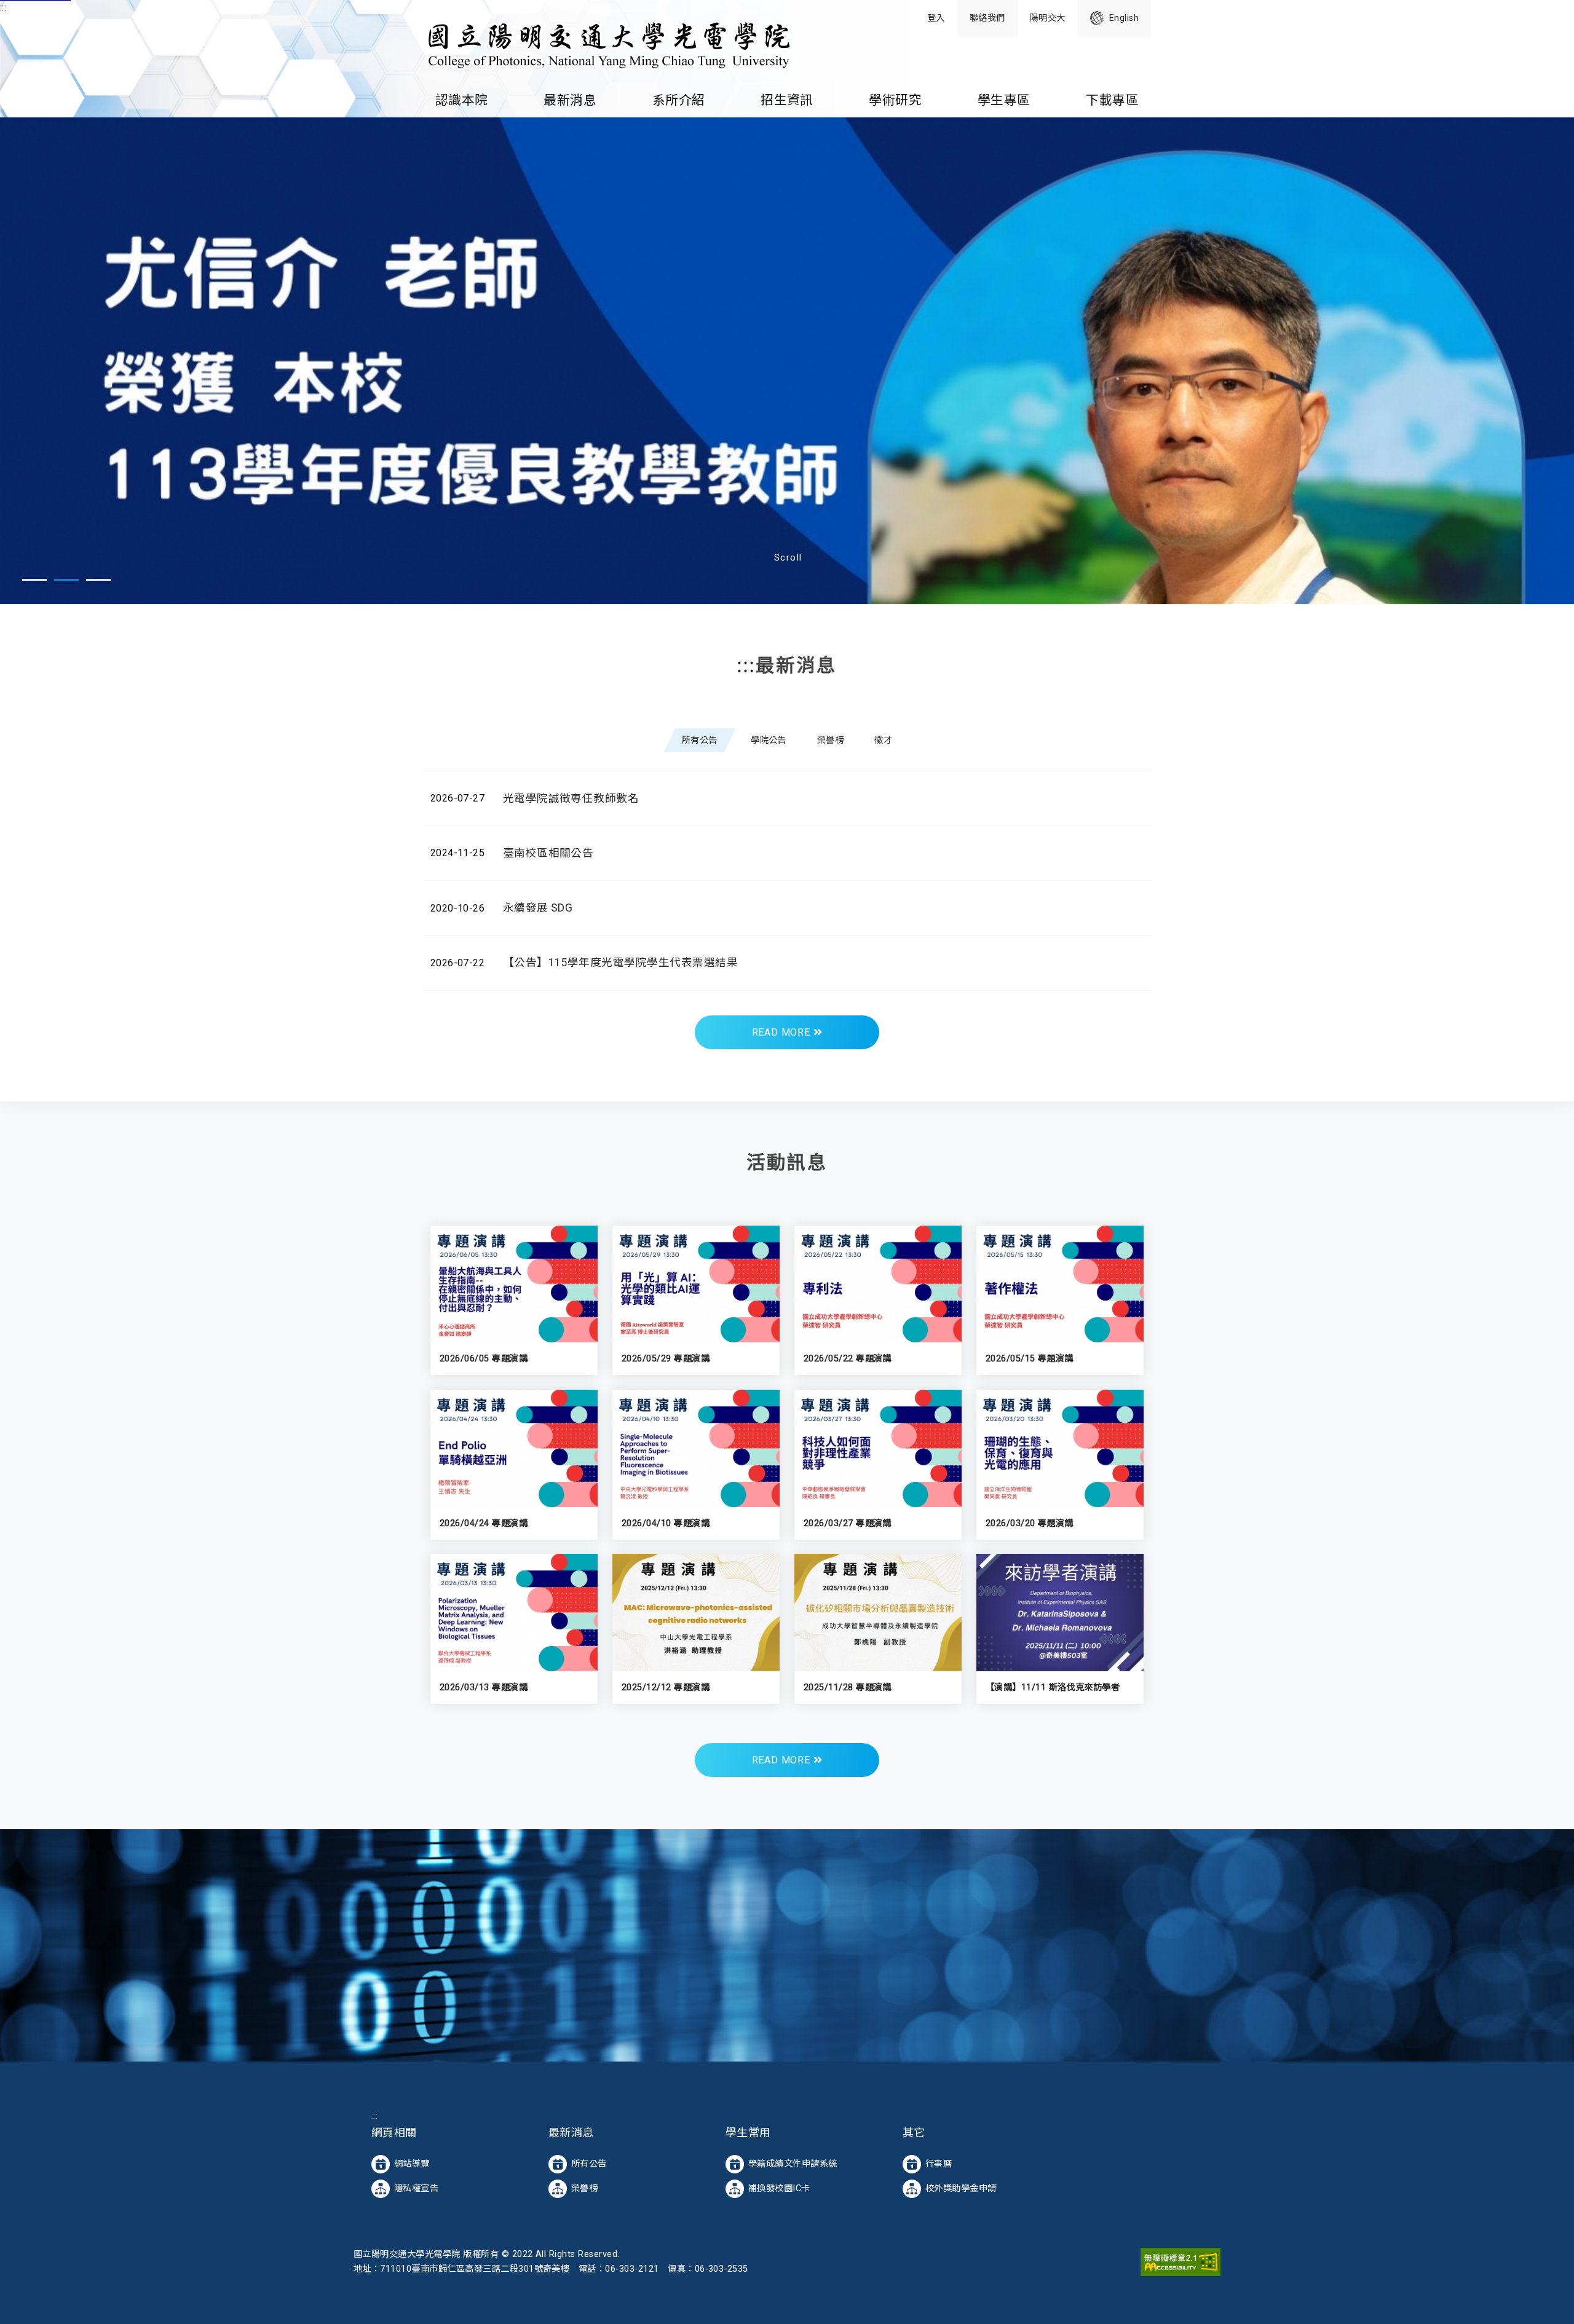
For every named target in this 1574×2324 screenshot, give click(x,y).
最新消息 (570, 100)
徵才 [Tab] (883, 736)
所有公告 (589, 2159)
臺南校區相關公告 (548, 849)
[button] (34, 576)
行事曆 (939, 2159)
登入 (936, 18)
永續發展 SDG (538, 904)
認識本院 (462, 100)
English (1124, 18)
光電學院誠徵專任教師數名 (571, 794)
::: (3, 8)
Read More (783, 1028)
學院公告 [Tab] (769, 736)
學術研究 (895, 100)
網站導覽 (412, 2159)
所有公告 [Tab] (700, 736)
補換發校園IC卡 (779, 2184)
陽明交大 (1048, 18)
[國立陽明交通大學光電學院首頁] (607, 42)
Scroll (788, 553)
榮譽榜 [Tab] (830, 736)
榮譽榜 (584, 2184)
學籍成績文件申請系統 (793, 2159)
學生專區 (1004, 100)
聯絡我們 (987, 18)
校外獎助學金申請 (961, 2184)
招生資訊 (787, 100)
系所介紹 (679, 100)
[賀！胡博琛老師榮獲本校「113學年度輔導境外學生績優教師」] (787, 359)
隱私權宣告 (416, 2184)
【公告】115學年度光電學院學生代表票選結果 (621, 958)
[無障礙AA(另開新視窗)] (1180, 2257)
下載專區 (1112, 100)
